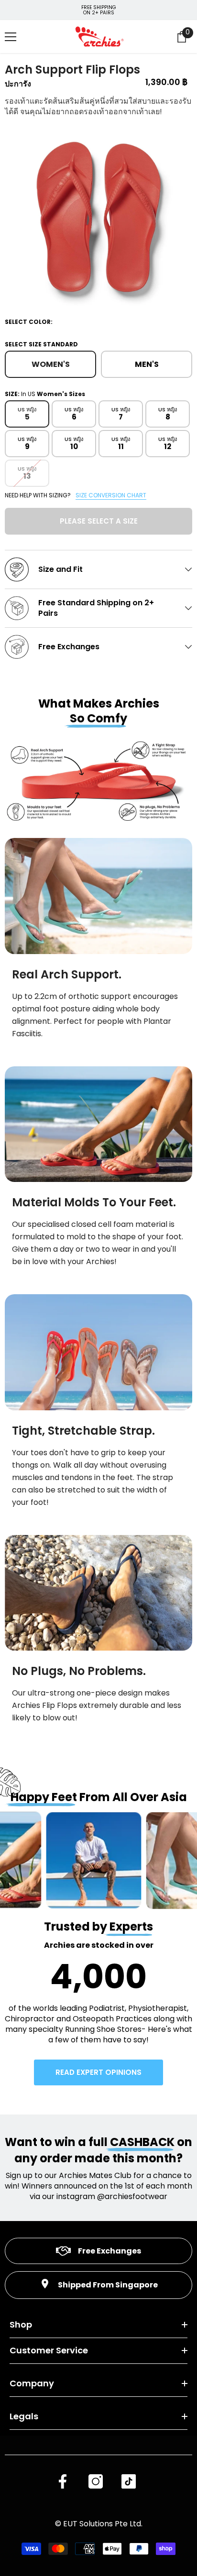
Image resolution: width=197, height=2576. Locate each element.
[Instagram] (96, 2481)
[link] (98, 896)
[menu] (11, 37)
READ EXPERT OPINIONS (98, 2072)
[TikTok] (129, 2481)
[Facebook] (63, 2481)
